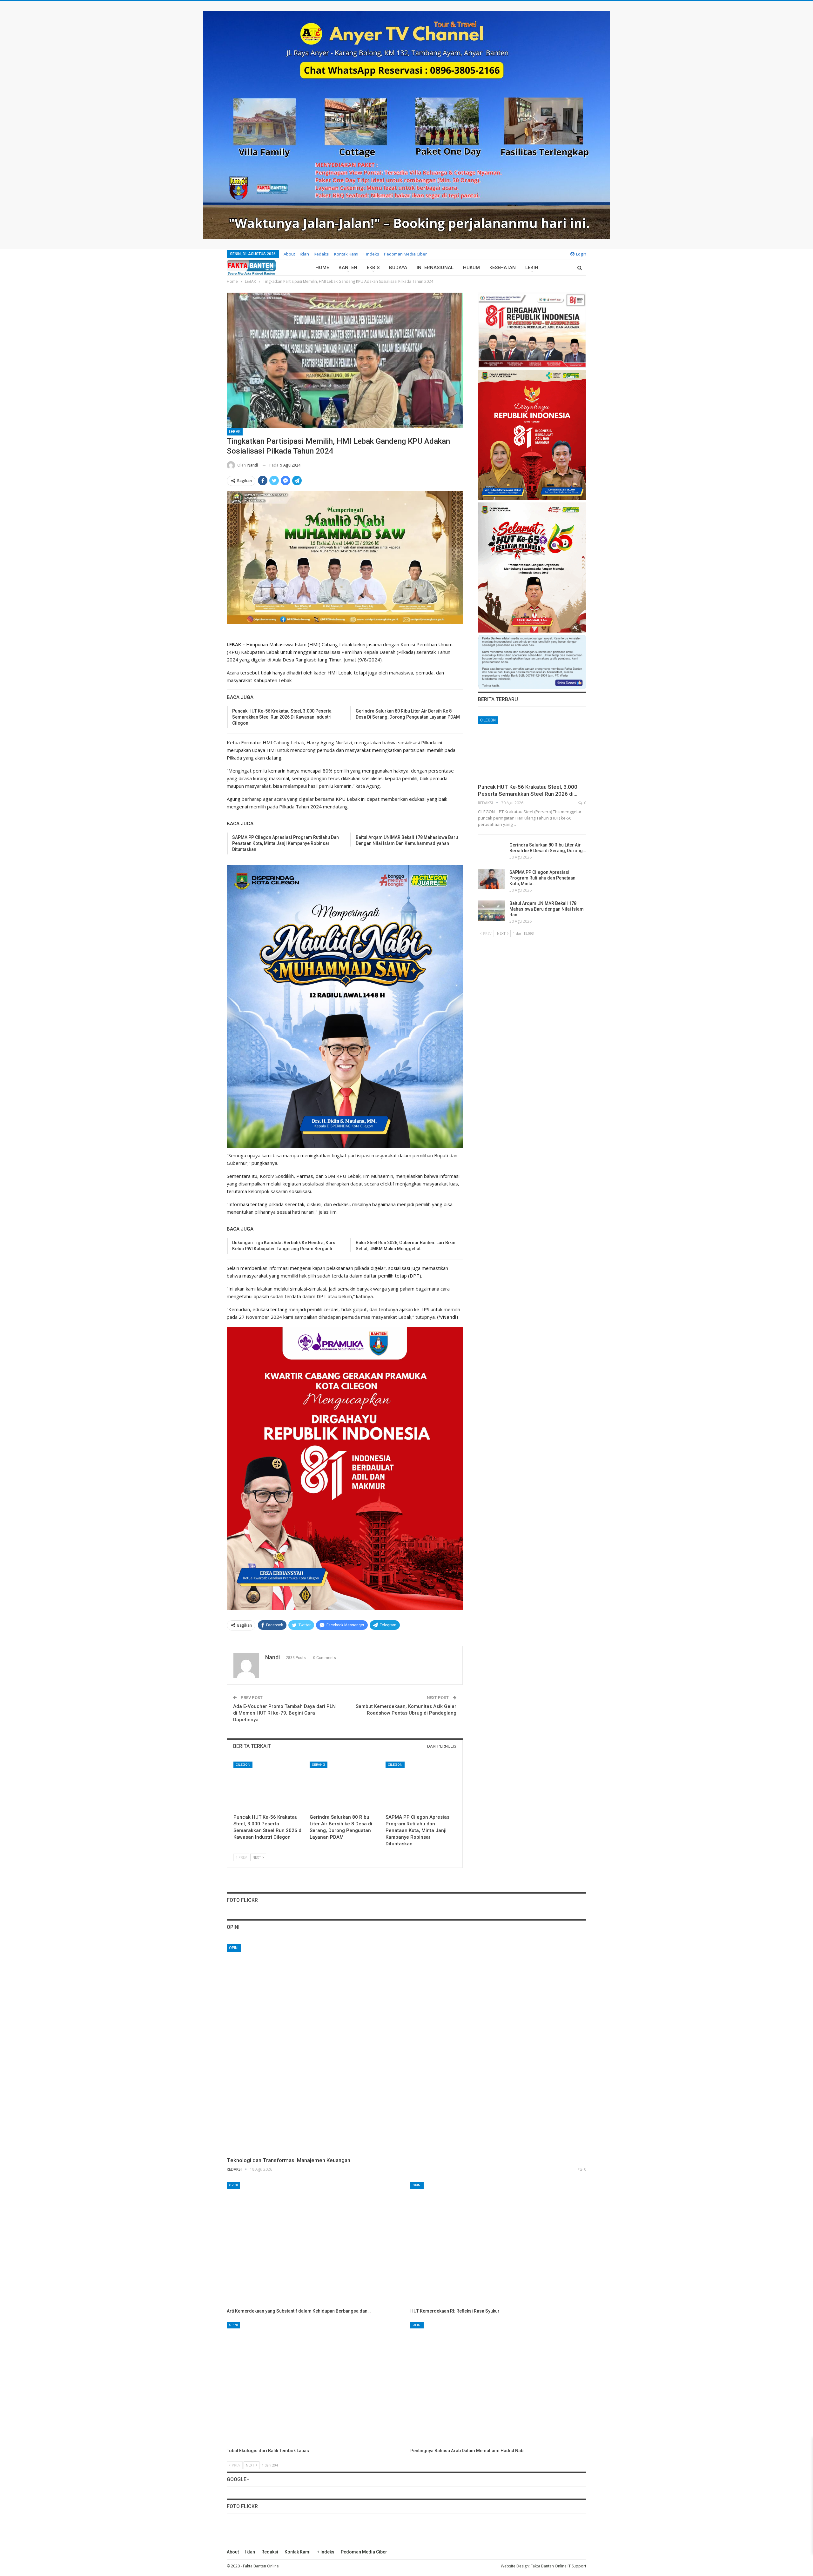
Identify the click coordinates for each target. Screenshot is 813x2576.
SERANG (319, 1765)
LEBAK (235, 432)
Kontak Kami (346, 254)
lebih (532, 268)
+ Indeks (371, 254)
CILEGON (243, 1765)
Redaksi (322, 254)
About (289, 254)
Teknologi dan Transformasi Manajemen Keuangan (289, 2160)
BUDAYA (398, 268)
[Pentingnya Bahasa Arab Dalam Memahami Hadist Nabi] (498, 2383)
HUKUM (471, 268)
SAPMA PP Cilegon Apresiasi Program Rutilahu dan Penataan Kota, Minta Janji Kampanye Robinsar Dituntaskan (286, 843)
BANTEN (348, 268)
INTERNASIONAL (435, 268)
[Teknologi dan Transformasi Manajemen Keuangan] (406, 2048)
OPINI (234, 1948)
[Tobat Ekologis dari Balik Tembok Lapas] (315, 2383)
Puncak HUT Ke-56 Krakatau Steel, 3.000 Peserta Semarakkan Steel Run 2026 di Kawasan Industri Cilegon (282, 717)
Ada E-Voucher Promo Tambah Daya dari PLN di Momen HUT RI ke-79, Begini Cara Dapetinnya (284, 1713)
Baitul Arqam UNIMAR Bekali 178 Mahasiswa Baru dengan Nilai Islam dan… (547, 909)
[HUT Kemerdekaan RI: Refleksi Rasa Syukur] (498, 2244)
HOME (322, 268)
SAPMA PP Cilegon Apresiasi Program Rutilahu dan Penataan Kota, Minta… (542, 878)
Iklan (304, 254)
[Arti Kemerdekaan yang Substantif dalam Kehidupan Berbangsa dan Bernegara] (315, 2244)
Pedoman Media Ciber (405, 254)
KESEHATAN (503, 268)
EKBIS (373, 268)
